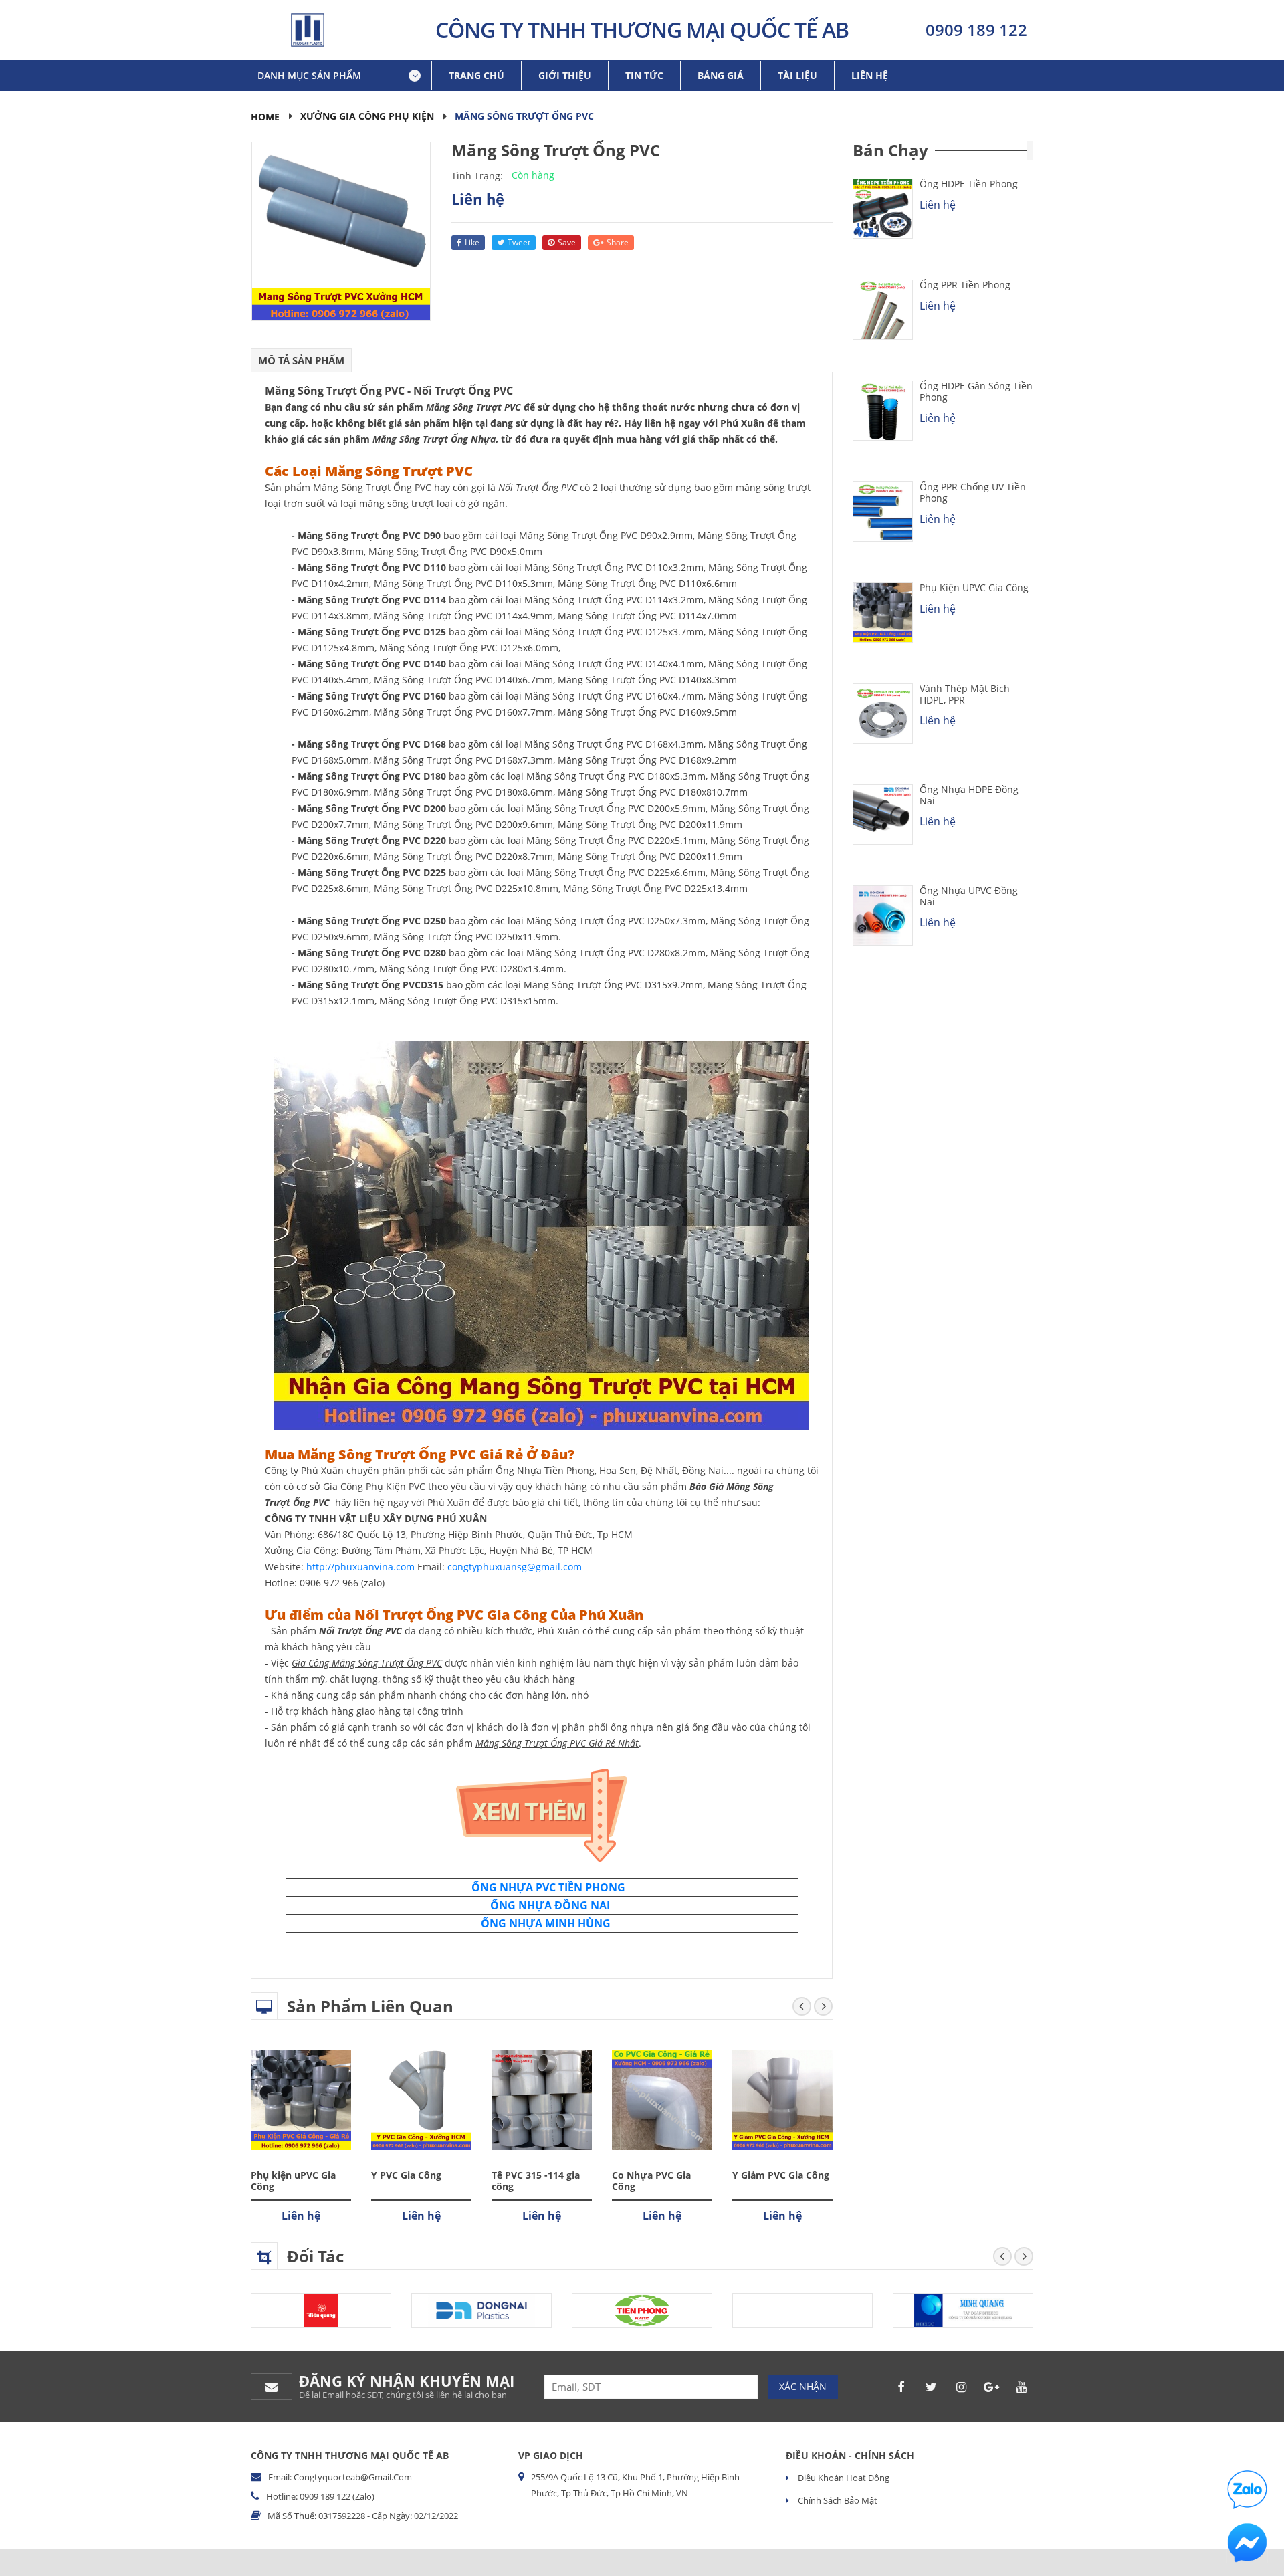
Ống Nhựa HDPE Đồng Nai (969, 795)
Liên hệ (870, 75)
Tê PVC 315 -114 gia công (536, 2181)
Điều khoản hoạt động (843, 2478)
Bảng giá (721, 75)
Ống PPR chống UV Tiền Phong (973, 492)
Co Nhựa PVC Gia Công (651, 2181)
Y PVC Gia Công (406, 2175)
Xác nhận (803, 2386)
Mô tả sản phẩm (301, 360)
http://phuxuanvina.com (360, 1567)
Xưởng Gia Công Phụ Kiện (367, 116)
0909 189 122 (976, 30)
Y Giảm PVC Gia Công (781, 2175)
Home (265, 117)
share (618, 242)
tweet (519, 242)
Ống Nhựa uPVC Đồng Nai (969, 896)
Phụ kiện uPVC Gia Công (293, 2181)
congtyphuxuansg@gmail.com (515, 1567)
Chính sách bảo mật (837, 2500)
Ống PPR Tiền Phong (965, 285)
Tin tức (644, 75)
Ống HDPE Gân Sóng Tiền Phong (976, 391)
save (567, 242)
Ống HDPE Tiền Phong (969, 184)
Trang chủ (476, 75)
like (472, 242)
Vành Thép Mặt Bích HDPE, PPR (965, 694)
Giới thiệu (565, 75)
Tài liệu (797, 75)
